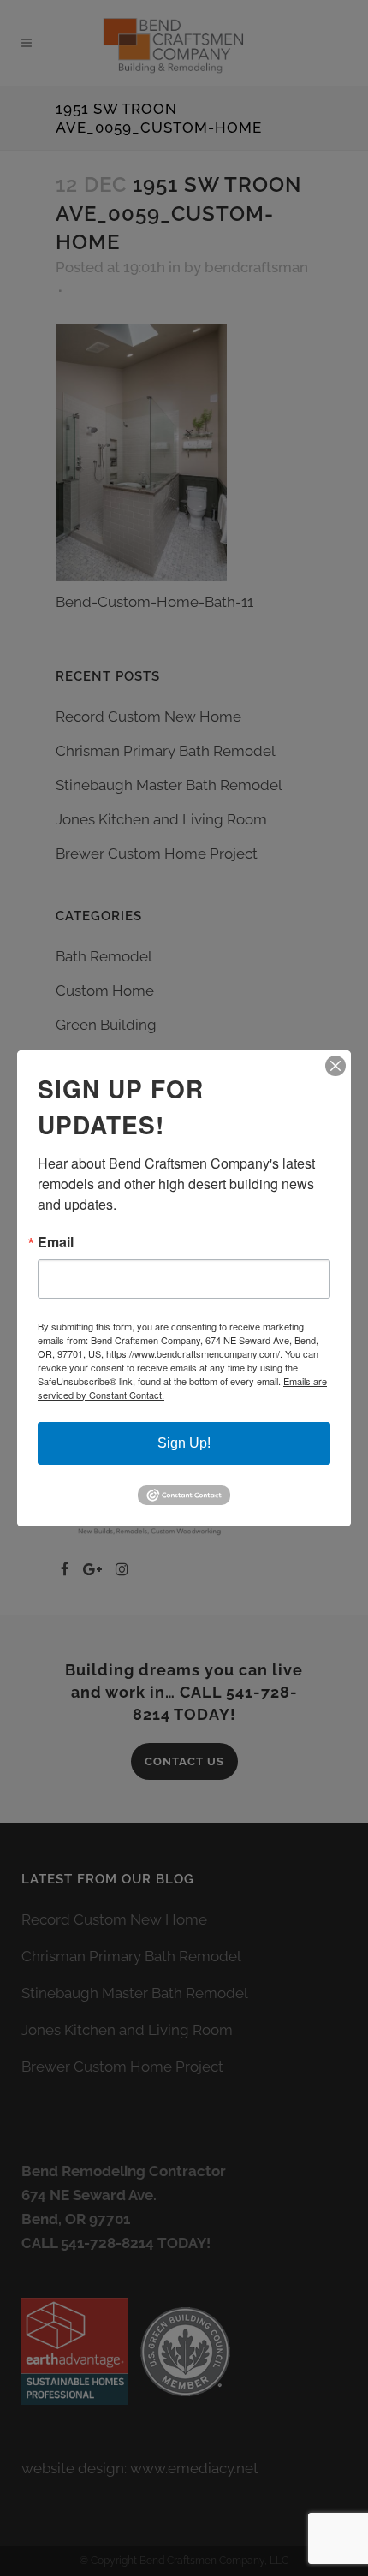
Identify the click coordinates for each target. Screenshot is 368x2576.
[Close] (335, 1066)
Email (56, 1242)
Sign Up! (184, 1443)
